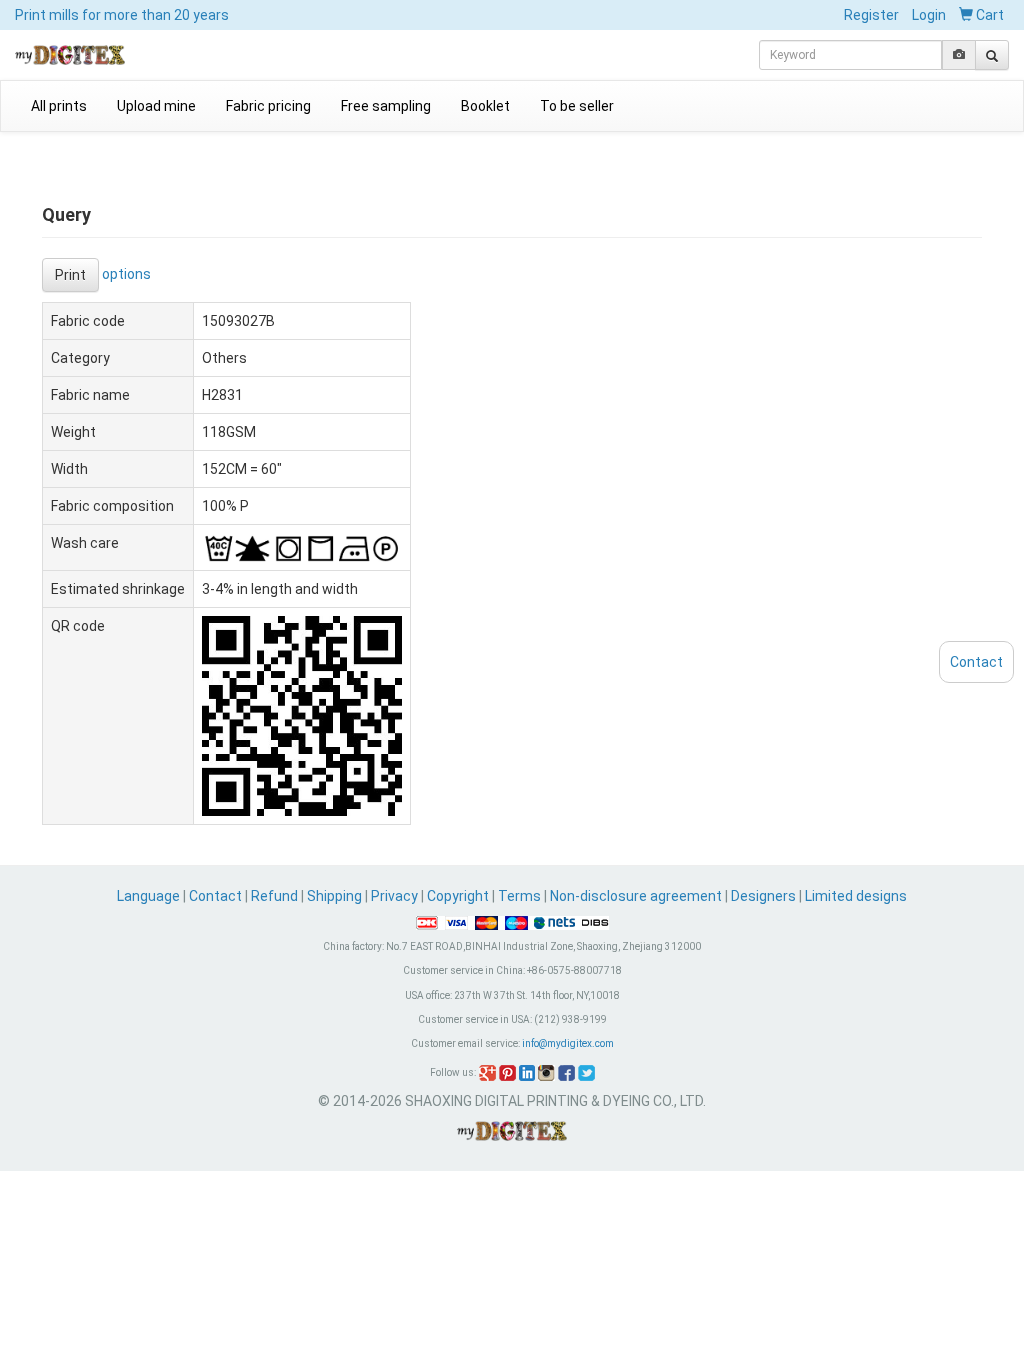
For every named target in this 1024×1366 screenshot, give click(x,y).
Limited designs (856, 896)
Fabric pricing (268, 106)
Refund (274, 896)
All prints (59, 106)
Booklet (485, 106)
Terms (519, 896)
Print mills (122, 15)
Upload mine (156, 106)
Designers (763, 896)
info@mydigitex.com (568, 1043)
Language (150, 896)
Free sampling (386, 106)
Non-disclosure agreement (636, 896)
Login (929, 15)
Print (70, 275)
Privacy (394, 896)
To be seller (577, 106)
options (126, 273)
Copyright (458, 896)
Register (871, 15)
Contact (215, 896)
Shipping (334, 896)
